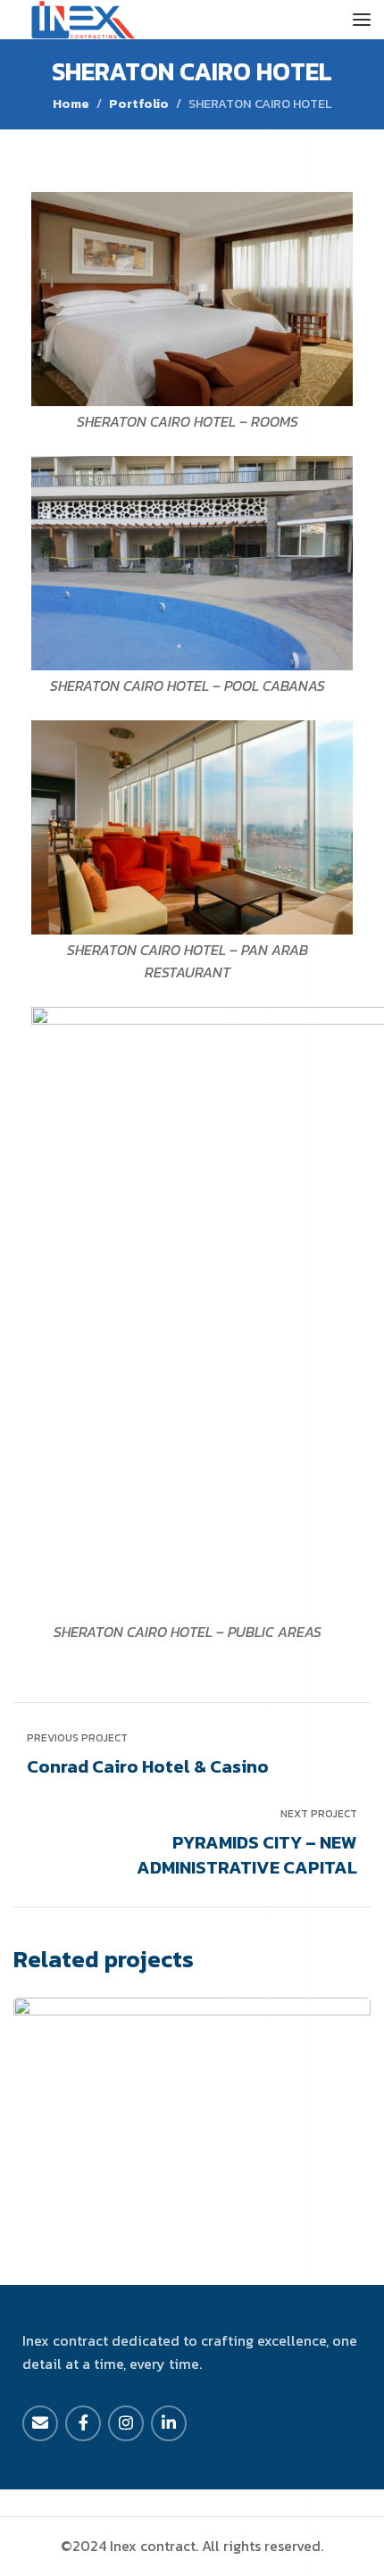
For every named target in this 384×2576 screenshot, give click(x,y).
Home (71, 104)
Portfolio (139, 104)
